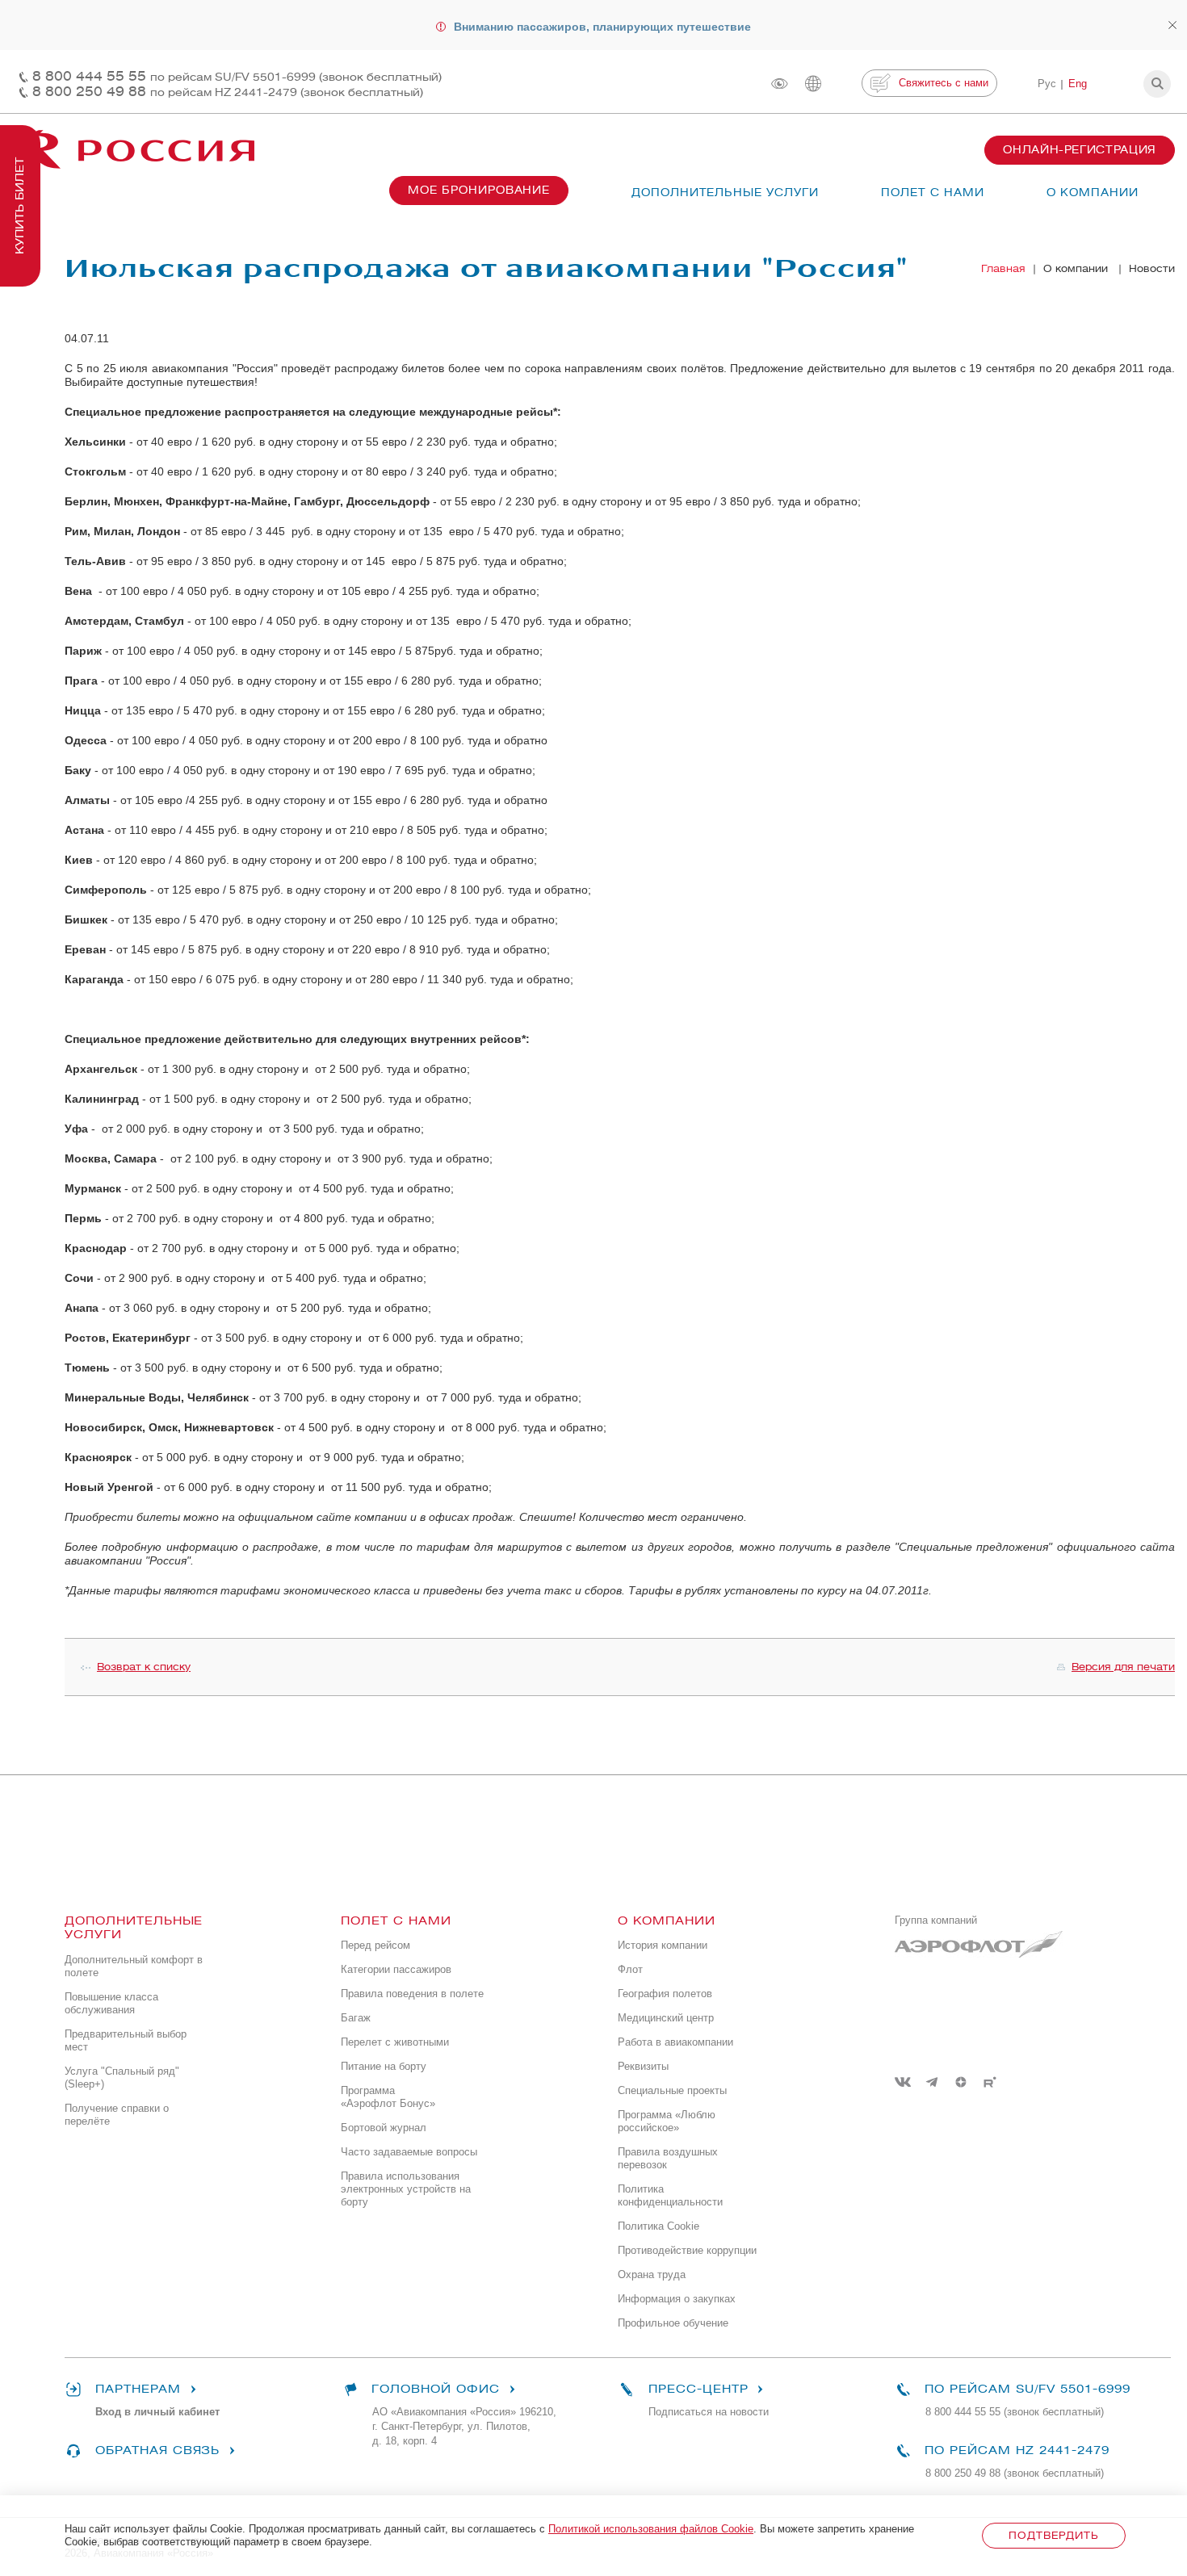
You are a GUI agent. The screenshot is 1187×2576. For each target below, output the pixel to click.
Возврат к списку (144, 1667)
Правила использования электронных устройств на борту (406, 2189)
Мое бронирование (479, 190)
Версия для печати (1123, 1667)
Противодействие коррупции (687, 2250)
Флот (630, 1969)
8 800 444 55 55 (237, 76)
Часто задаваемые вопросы (409, 2152)
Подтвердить (1053, 2535)
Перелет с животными (395, 2042)
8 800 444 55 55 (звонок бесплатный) (1015, 2412)
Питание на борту (384, 2066)
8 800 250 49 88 (228, 92)
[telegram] (932, 2082)
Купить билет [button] (20, 206)
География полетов (665, 1994)
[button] (1157, 84)
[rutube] (990, 2082)
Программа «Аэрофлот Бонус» (388, 2097)
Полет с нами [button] (933, 193)
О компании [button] (1093, 193)
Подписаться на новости (709, 2412)
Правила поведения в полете (412, 1994)
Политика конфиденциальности (670, 2195)
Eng (1078, 84)
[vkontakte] (903, 2082)
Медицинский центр (666, 2018)
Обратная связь (157, 2450)
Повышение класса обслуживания (111, 2003)
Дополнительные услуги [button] (725, 193)
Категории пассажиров (396, 1969)
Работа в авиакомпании (675, 2042)
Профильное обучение (673, 2323)
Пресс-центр (698, 2389)
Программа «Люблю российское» (667, 2121)
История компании (663, 1945)
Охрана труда (652, 2274)
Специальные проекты (672, 2090)
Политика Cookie (659, 2226)
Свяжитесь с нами (944, 83)
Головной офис (436, 2389)
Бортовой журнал (384, 2128)
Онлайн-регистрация (1080, 150)
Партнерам (138, 2389)
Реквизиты (643, 2066)
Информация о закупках (677, 2299)
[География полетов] (813, 84)
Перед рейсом (375, 1945)
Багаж (356, 2018)
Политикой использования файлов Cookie (651, 2529)
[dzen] (961, 2082)
